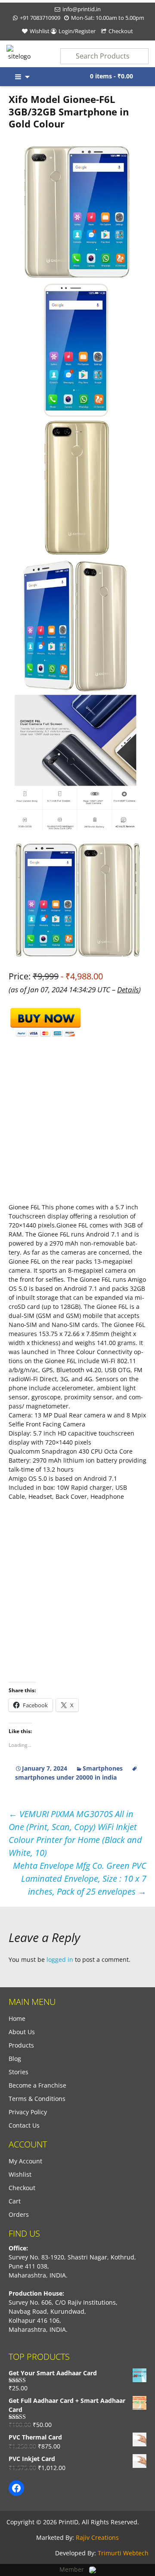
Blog (15, 2059)
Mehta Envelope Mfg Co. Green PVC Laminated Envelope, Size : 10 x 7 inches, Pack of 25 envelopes (80, 1878)
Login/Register (77, 31)
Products (21, 2045)
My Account (25, 2161)
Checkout (121, 31)
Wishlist (40, 31)
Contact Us (24, 2125)
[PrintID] (19, 53)
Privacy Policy (28, 2112)
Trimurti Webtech (123, 2553)
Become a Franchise (37, 2085)
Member (74, 2569)
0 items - (112, 76)
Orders (19, 2214)
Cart (15, 2201)
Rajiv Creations (97, 2537)
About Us (22, 2032)
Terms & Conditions (37, 2099)
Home (17, 2018)
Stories (19, 2072)
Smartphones (103, 1768)
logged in (60, 1959)
